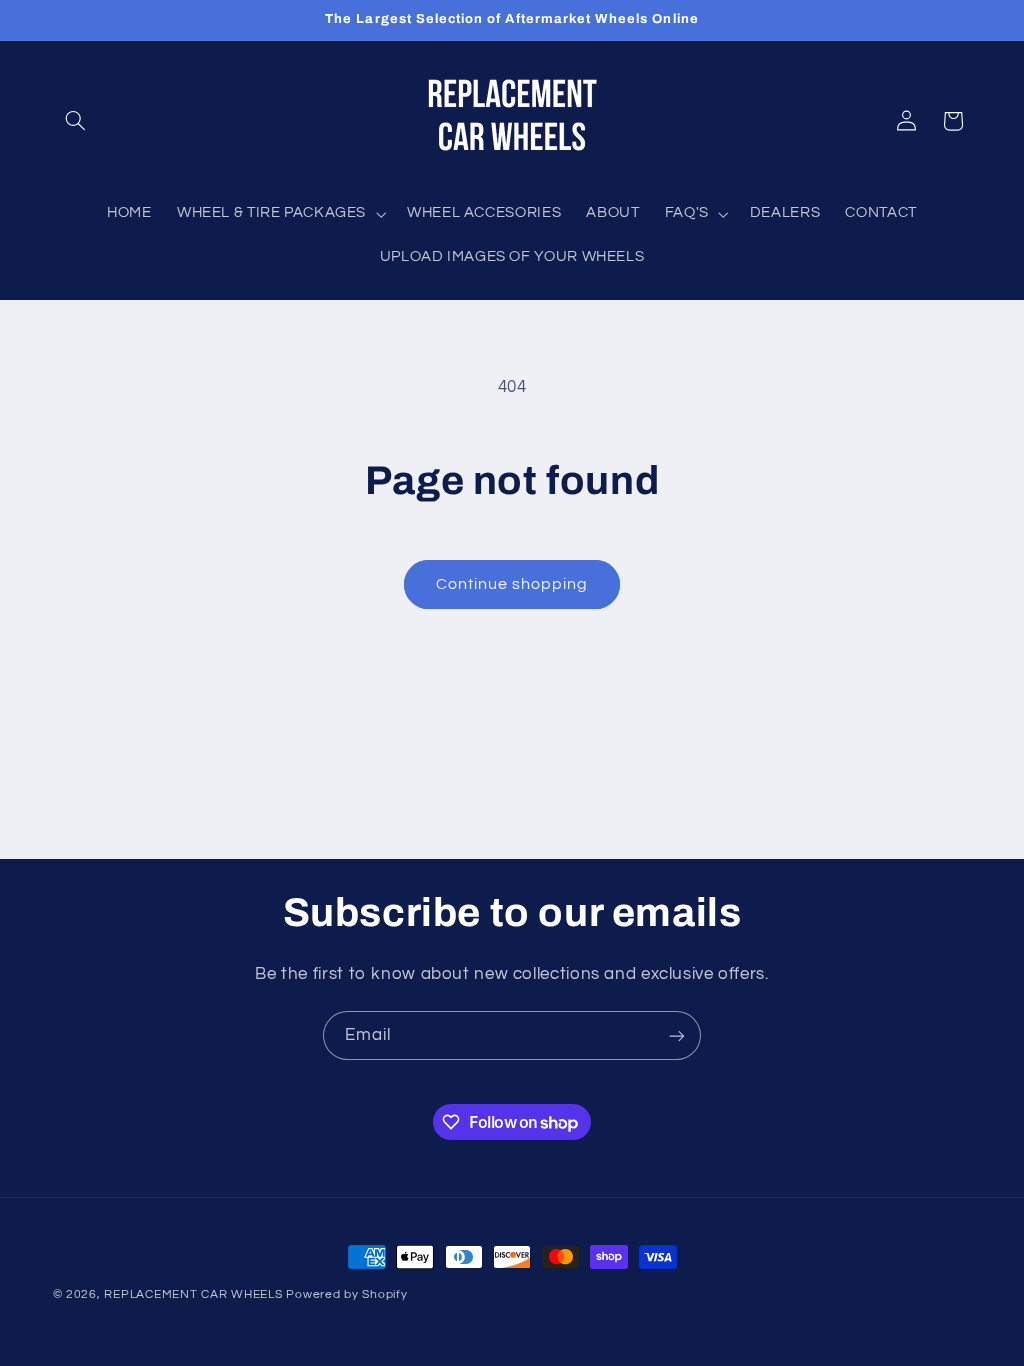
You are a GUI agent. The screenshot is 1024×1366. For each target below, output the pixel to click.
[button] (76, 121)
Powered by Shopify (346, 1294)
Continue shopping (512, 584)
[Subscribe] (677, 1035)
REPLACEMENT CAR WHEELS (193, 1294)
